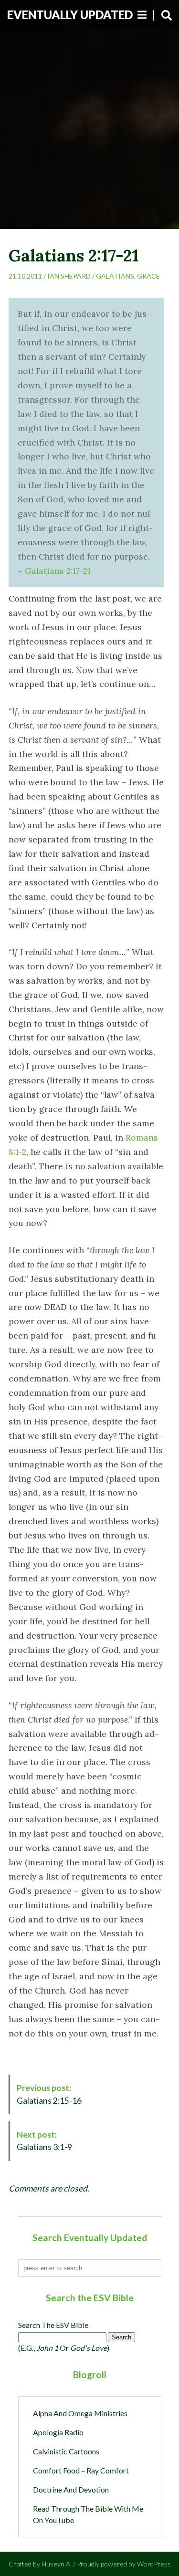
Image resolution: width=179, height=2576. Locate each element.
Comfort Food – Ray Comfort (81, 2470)
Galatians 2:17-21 (58, 571)
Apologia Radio (58, 2432)
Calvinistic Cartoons (66, 2451)
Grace (148, 276)
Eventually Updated (70, 15)
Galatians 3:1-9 (44, 2141)
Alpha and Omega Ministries (80, 2413)
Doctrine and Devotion (71, 2489)
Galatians (115, 276)
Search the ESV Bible (53, 2325)
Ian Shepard (69, 276)
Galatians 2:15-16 (49, 2094)
